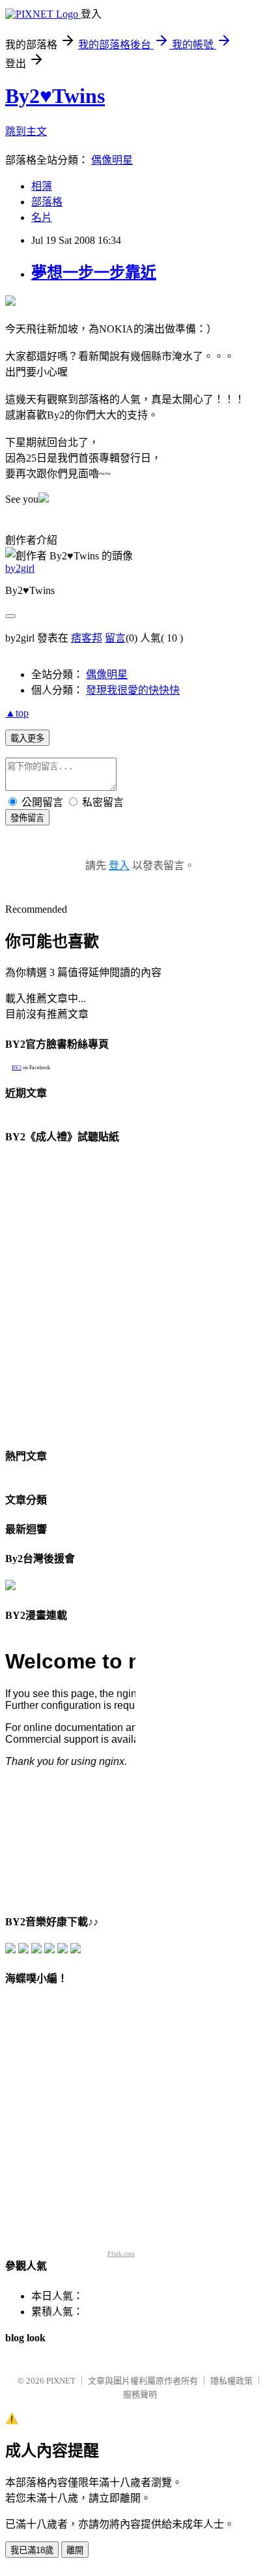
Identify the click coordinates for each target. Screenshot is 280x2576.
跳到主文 (26, 131)
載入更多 (27, 738)
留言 (115, 638)
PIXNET (61, 2381)
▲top (17, 713)
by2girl (20, 568)
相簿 (42, 186)
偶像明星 (112, 160)
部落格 (47, 202)
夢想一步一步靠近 (94, 273)
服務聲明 (140, 2394)
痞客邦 (87, 638)
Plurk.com (121, 2254)
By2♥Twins (55, 96)
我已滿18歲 (32, 2550)
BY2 (17, 1068)
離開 (75, 2550)
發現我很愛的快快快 (133, 690)
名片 (42, 217)
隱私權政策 (231, 2381)
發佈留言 (27, 818)
